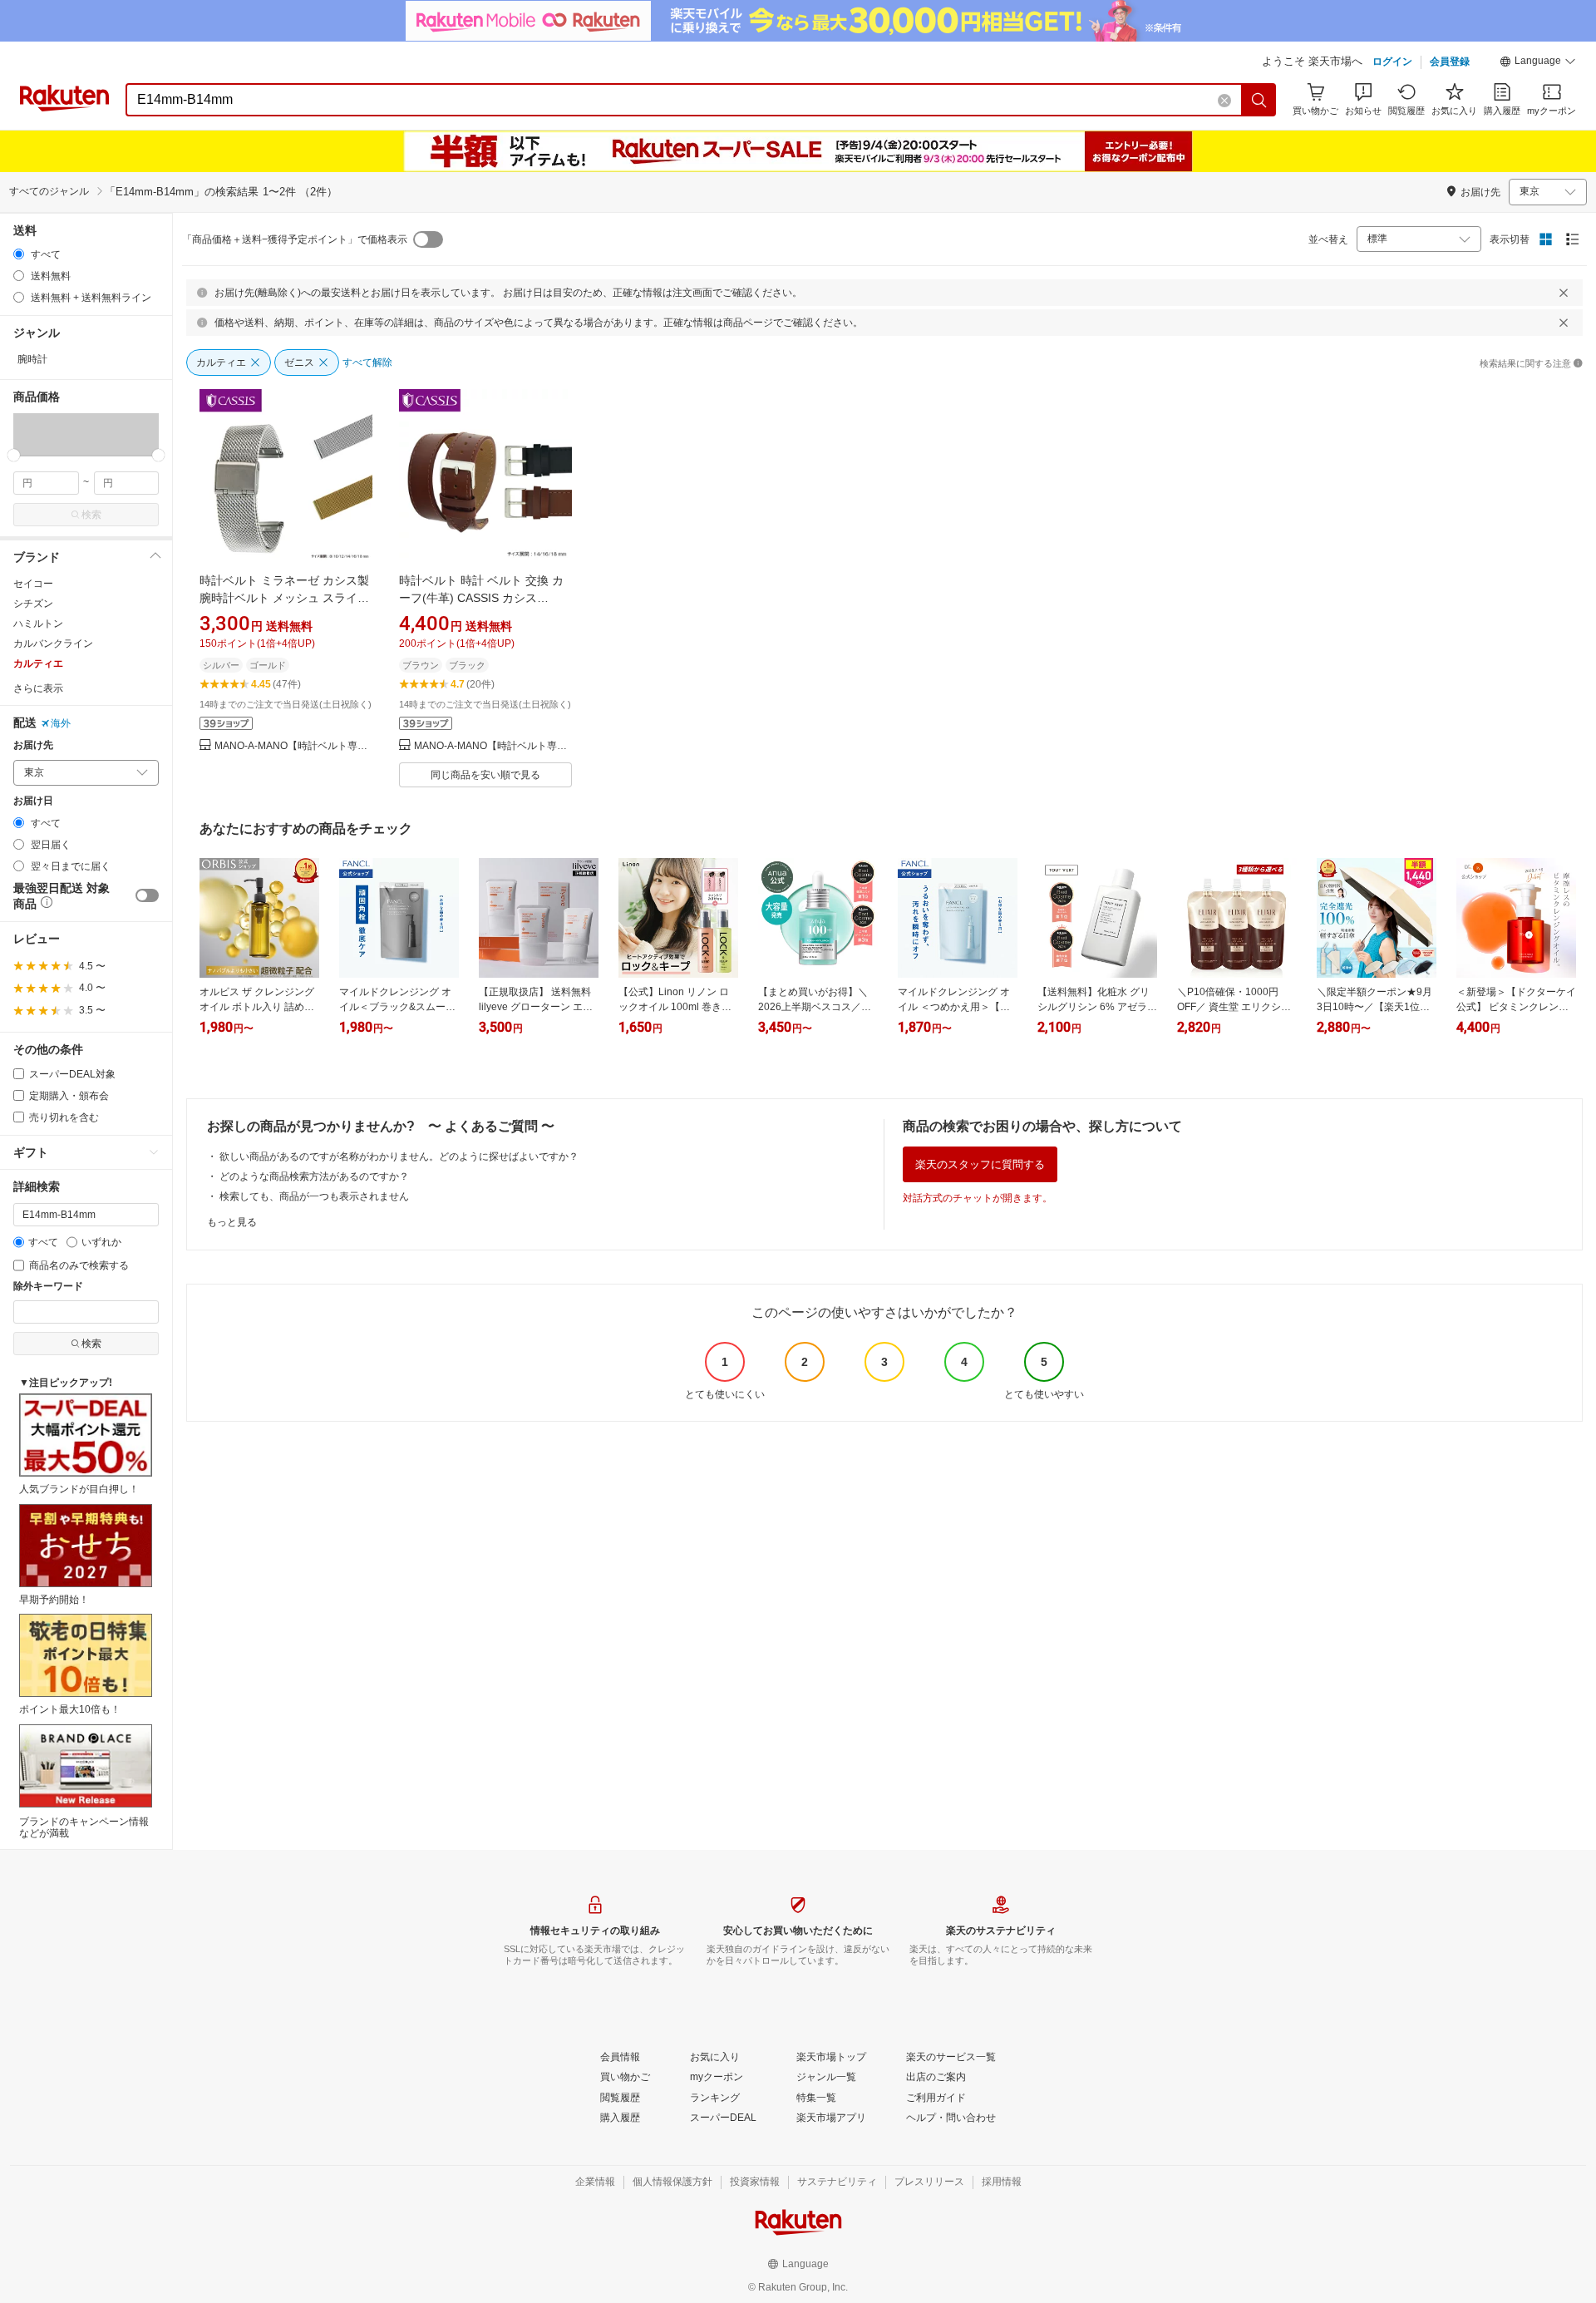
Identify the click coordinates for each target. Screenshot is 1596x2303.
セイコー (33, 584)
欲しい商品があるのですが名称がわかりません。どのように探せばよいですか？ (399, 1156)
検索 (91, 515)
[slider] (14, 455)
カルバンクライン (53, 644)
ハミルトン (38, 624)
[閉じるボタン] (1564, 293)
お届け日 (33, 801)
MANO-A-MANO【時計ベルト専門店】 (293, 746)
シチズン (33, 604)
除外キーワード (48, 1287)
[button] (1538, 63)
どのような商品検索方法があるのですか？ (314, 1176)
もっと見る (232, 1222)
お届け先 (33, 745)
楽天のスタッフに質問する (980, 1164)
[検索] (1259, 100)
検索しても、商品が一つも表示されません (314, 1196)
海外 (61, 723)
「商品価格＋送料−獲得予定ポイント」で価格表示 (295, 239)
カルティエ (38, 663)
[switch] (147, 895)
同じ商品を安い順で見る (485, 775)
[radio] (19, 254)
